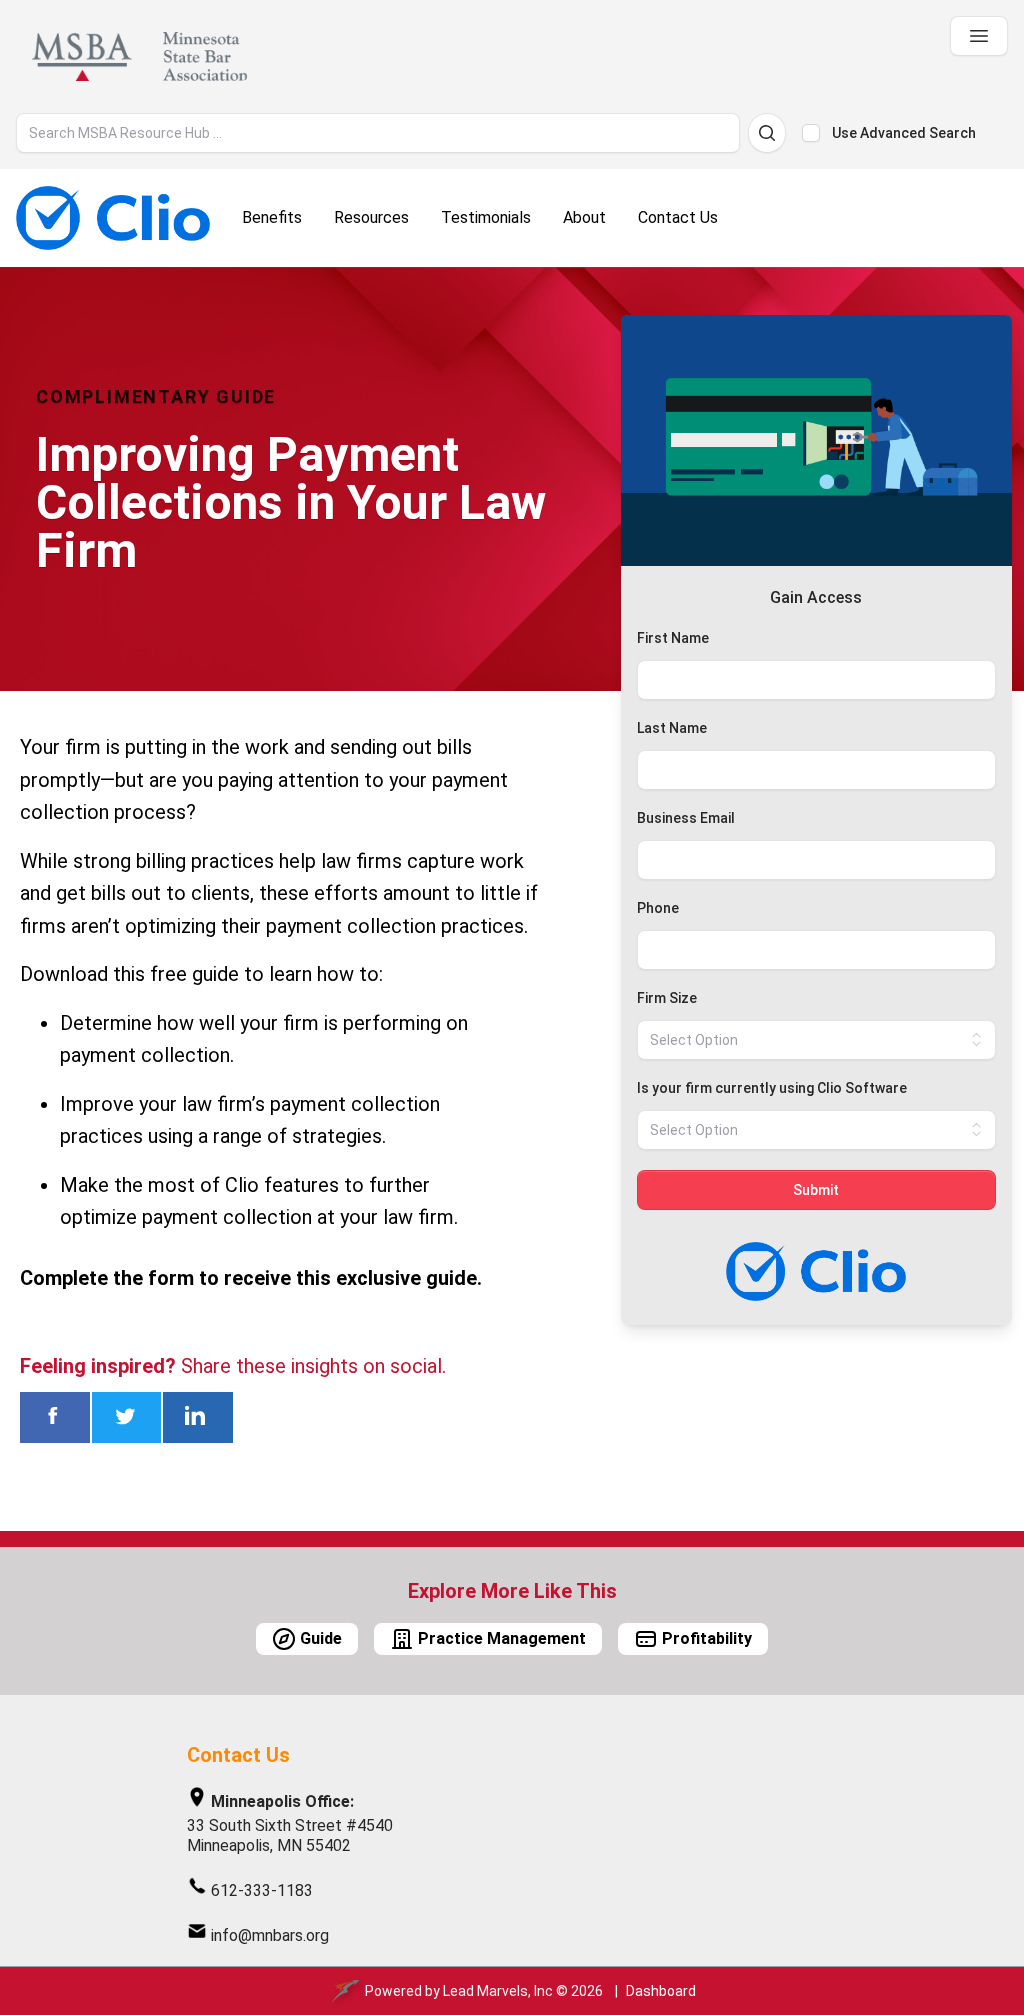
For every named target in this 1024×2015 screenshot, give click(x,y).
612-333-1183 (262, 1890)
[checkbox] (811, 133)
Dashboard (661, 1991)
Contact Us (238, 1755)
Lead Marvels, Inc (498, 1991)
